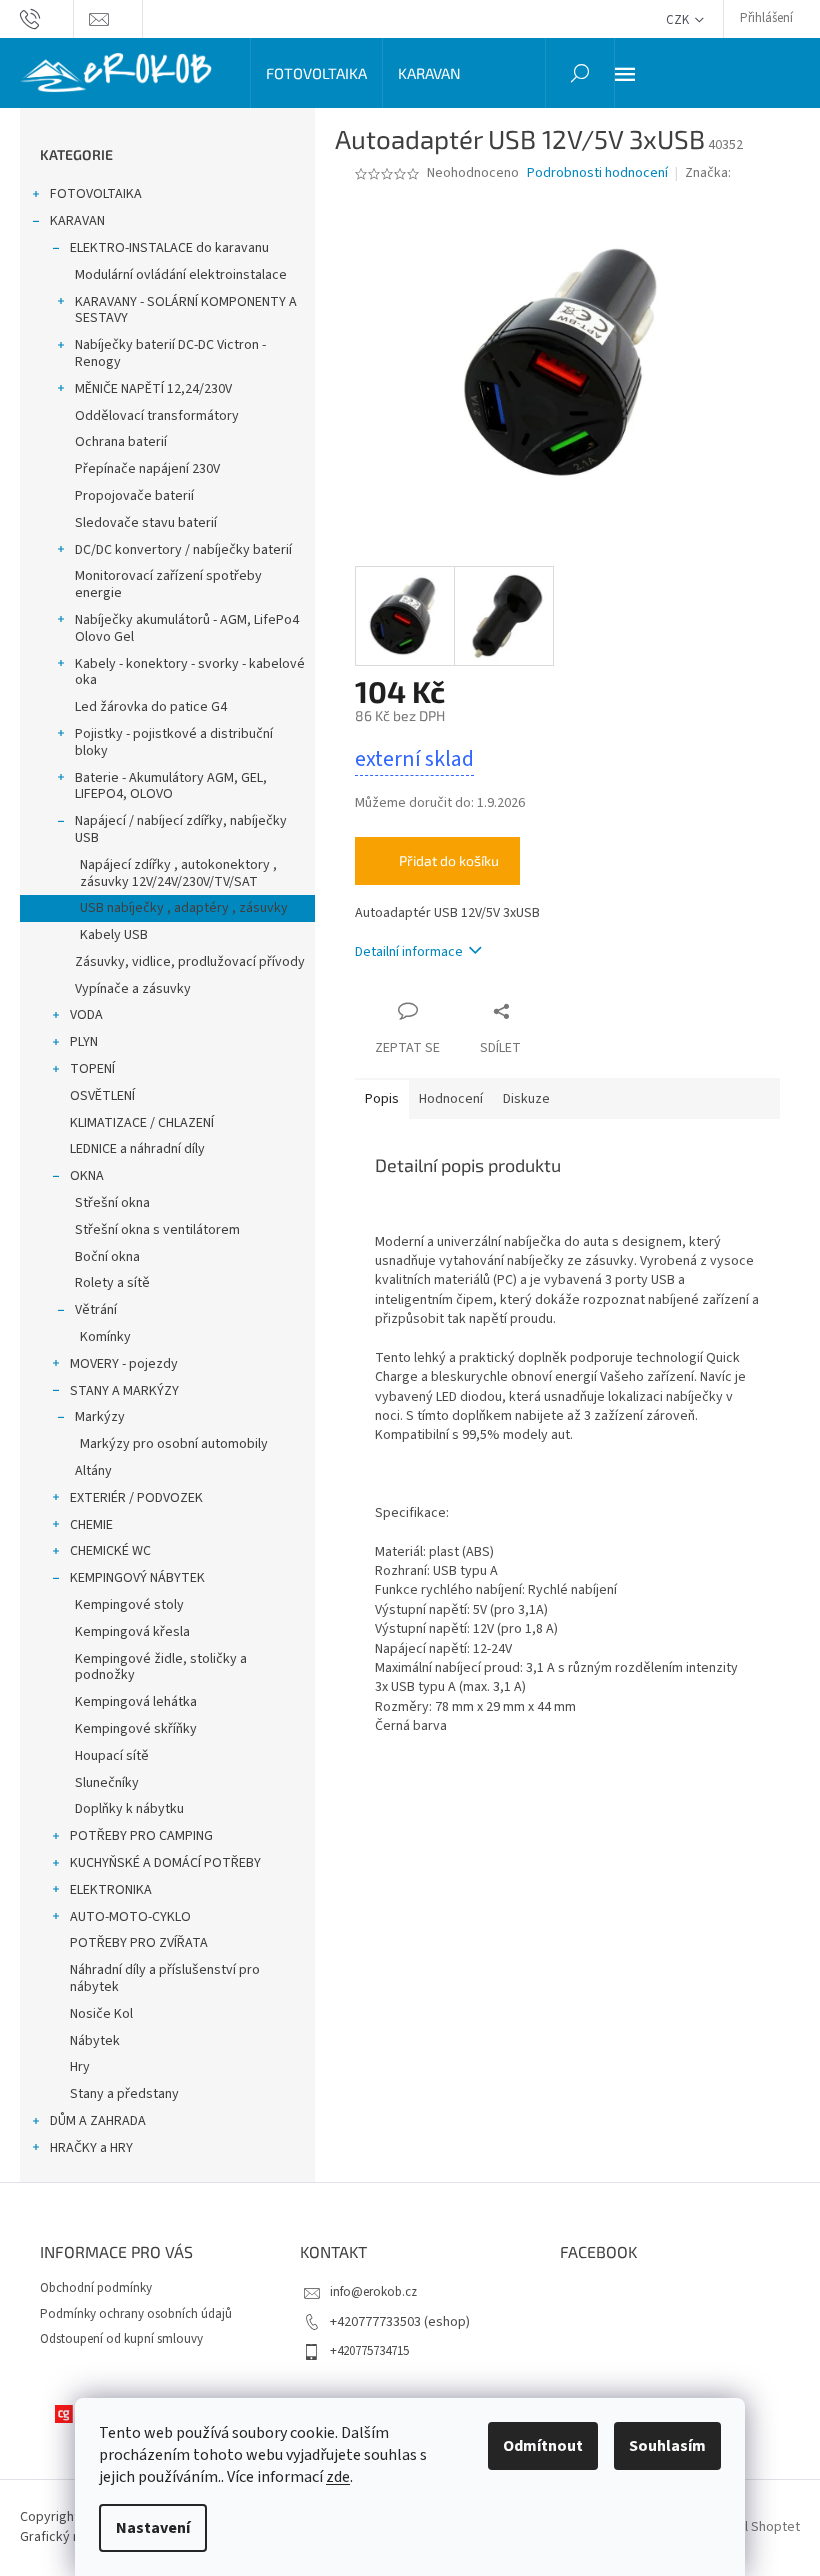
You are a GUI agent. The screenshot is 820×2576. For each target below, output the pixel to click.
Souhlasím (667, 2446)
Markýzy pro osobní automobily (174, 1444)
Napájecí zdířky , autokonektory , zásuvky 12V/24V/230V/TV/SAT (178, 873)
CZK (679, 20)
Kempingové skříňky (136, 1729)
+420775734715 (369, 2351)
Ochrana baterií (121, 442)
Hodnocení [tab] (451, 1099)
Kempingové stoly (129, 1605)
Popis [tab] (382, 1099)
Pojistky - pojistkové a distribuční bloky (174, 742)
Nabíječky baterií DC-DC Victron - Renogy (170, 353)
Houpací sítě (112, 1756)
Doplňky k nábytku (129, 1809)
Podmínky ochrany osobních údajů (136, 2314)
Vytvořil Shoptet (751, 2527)
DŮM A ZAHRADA (98, 2121)
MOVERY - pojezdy (124, 1364)
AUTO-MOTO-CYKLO (130, 1917)
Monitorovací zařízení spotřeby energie (168, 584)
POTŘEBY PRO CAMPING (141, 1836)
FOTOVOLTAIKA (96, 194)
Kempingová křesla (132, 1632)
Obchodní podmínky (96, 2288)
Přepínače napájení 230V (147, 469)
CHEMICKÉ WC (110, 1551)
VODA (86, 1015)
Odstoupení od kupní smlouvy (121, 2339)
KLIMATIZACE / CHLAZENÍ (142, 1123)
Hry (80, 2067)
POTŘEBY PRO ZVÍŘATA (139, 1943)
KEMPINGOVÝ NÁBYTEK (137, 1578)
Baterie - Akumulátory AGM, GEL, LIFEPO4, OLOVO (171, 786)
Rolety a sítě (112, 1283)
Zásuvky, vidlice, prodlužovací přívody (190, 962)
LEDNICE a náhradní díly (137, 1149)
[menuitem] (316, 73)
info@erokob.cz (373, 2292)
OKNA (87, 1176)
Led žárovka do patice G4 (151, 707)
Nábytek (95, 2041)
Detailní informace (409, 952)
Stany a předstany (124, 2094)
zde (338, 2477)
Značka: (709, 173)
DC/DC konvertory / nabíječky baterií (183, 550)
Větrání (96, 1310)
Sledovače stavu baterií (146, 523)
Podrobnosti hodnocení (597, 173)
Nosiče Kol (101, 2014)
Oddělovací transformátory (157, 416)
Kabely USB (114, 935)
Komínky (105, 1337)
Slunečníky (107, 1783)
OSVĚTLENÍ (102, 1096)
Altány (93, 1471)
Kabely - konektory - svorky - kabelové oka (190, 672)
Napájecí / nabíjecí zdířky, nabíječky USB (181, 829)
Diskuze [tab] (526, 1099)
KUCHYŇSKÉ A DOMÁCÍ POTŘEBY (165, 1863)
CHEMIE (91, 1525)
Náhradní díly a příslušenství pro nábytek (165, 1978)
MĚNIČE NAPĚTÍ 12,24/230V (153, 389)
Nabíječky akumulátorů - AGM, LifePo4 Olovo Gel (187, 628)
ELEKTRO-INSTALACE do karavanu (169, 248)
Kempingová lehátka (136, 1702)
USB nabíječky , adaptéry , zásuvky (184, 908)
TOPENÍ (92, 1069)
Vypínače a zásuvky (133, 989)
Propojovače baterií (134, 496)
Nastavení (153, 2528)
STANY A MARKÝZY (124, 1391)
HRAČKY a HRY (91, 2148)
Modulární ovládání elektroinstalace (181, 275)
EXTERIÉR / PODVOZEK (136, 1498)
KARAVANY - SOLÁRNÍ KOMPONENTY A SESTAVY (186, 310)
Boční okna (107, 1257)
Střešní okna (112, 1203)
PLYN (84, 1042)
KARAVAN (77, 221)
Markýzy (100, 1417)
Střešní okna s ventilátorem (157, 1230)
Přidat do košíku (449, 860)
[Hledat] (580, 73)
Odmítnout (543, 2446)
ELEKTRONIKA (111, 1890)
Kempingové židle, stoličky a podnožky (161, 1667)
